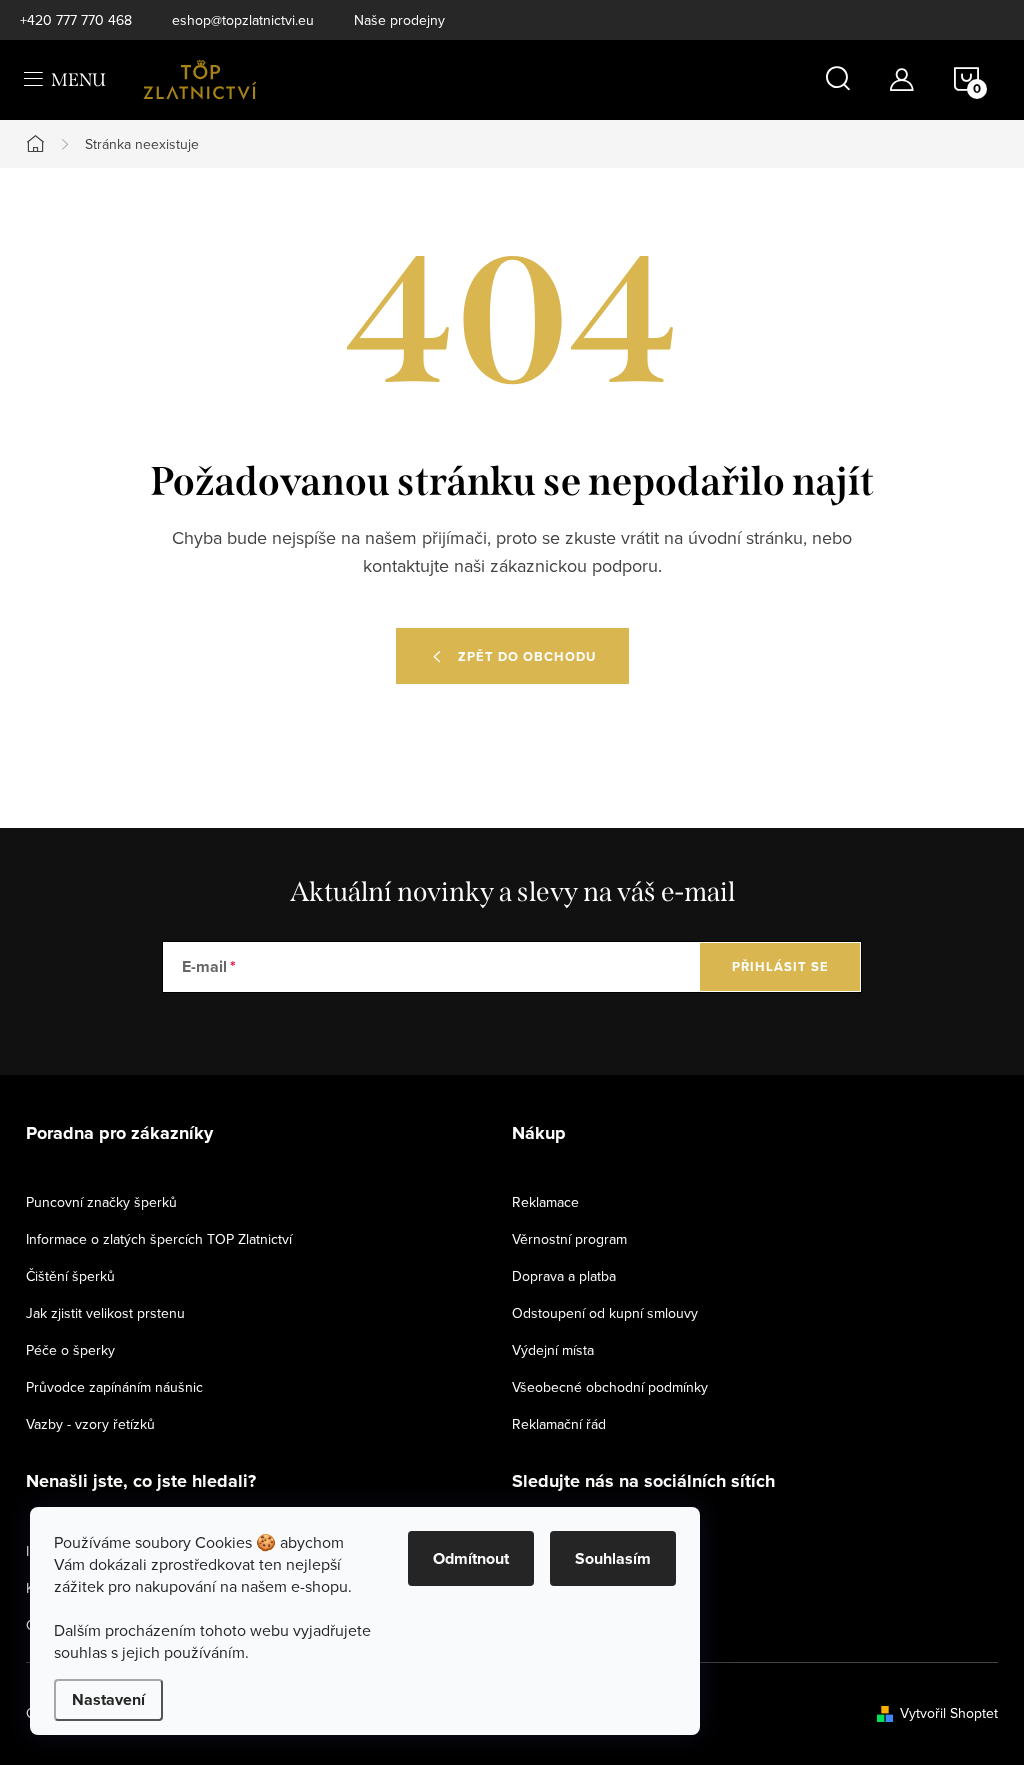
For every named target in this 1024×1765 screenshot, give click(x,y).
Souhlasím (613, 1558)
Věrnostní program (569, 1239)
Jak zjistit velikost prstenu (105, 1313)
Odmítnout (471, 1558)
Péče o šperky (70, 1350)
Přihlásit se (780, 966)
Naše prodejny (399, 20)
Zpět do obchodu (527, 656)
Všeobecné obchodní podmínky (610, 1387)
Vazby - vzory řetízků (90, 1424)
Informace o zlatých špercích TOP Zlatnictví (159, 1239)
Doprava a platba (564, 1276)
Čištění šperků (70, 1276)
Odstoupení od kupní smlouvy (605, 1313)
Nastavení (108, 1699)
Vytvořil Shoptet (949, 1713)
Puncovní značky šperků (101, 1202)
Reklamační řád (559, 1424)
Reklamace (545, 1202)
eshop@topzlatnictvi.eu (243, 20)
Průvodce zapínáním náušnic (114, 1387)
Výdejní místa (553, 1350)
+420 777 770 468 (76, 20)
